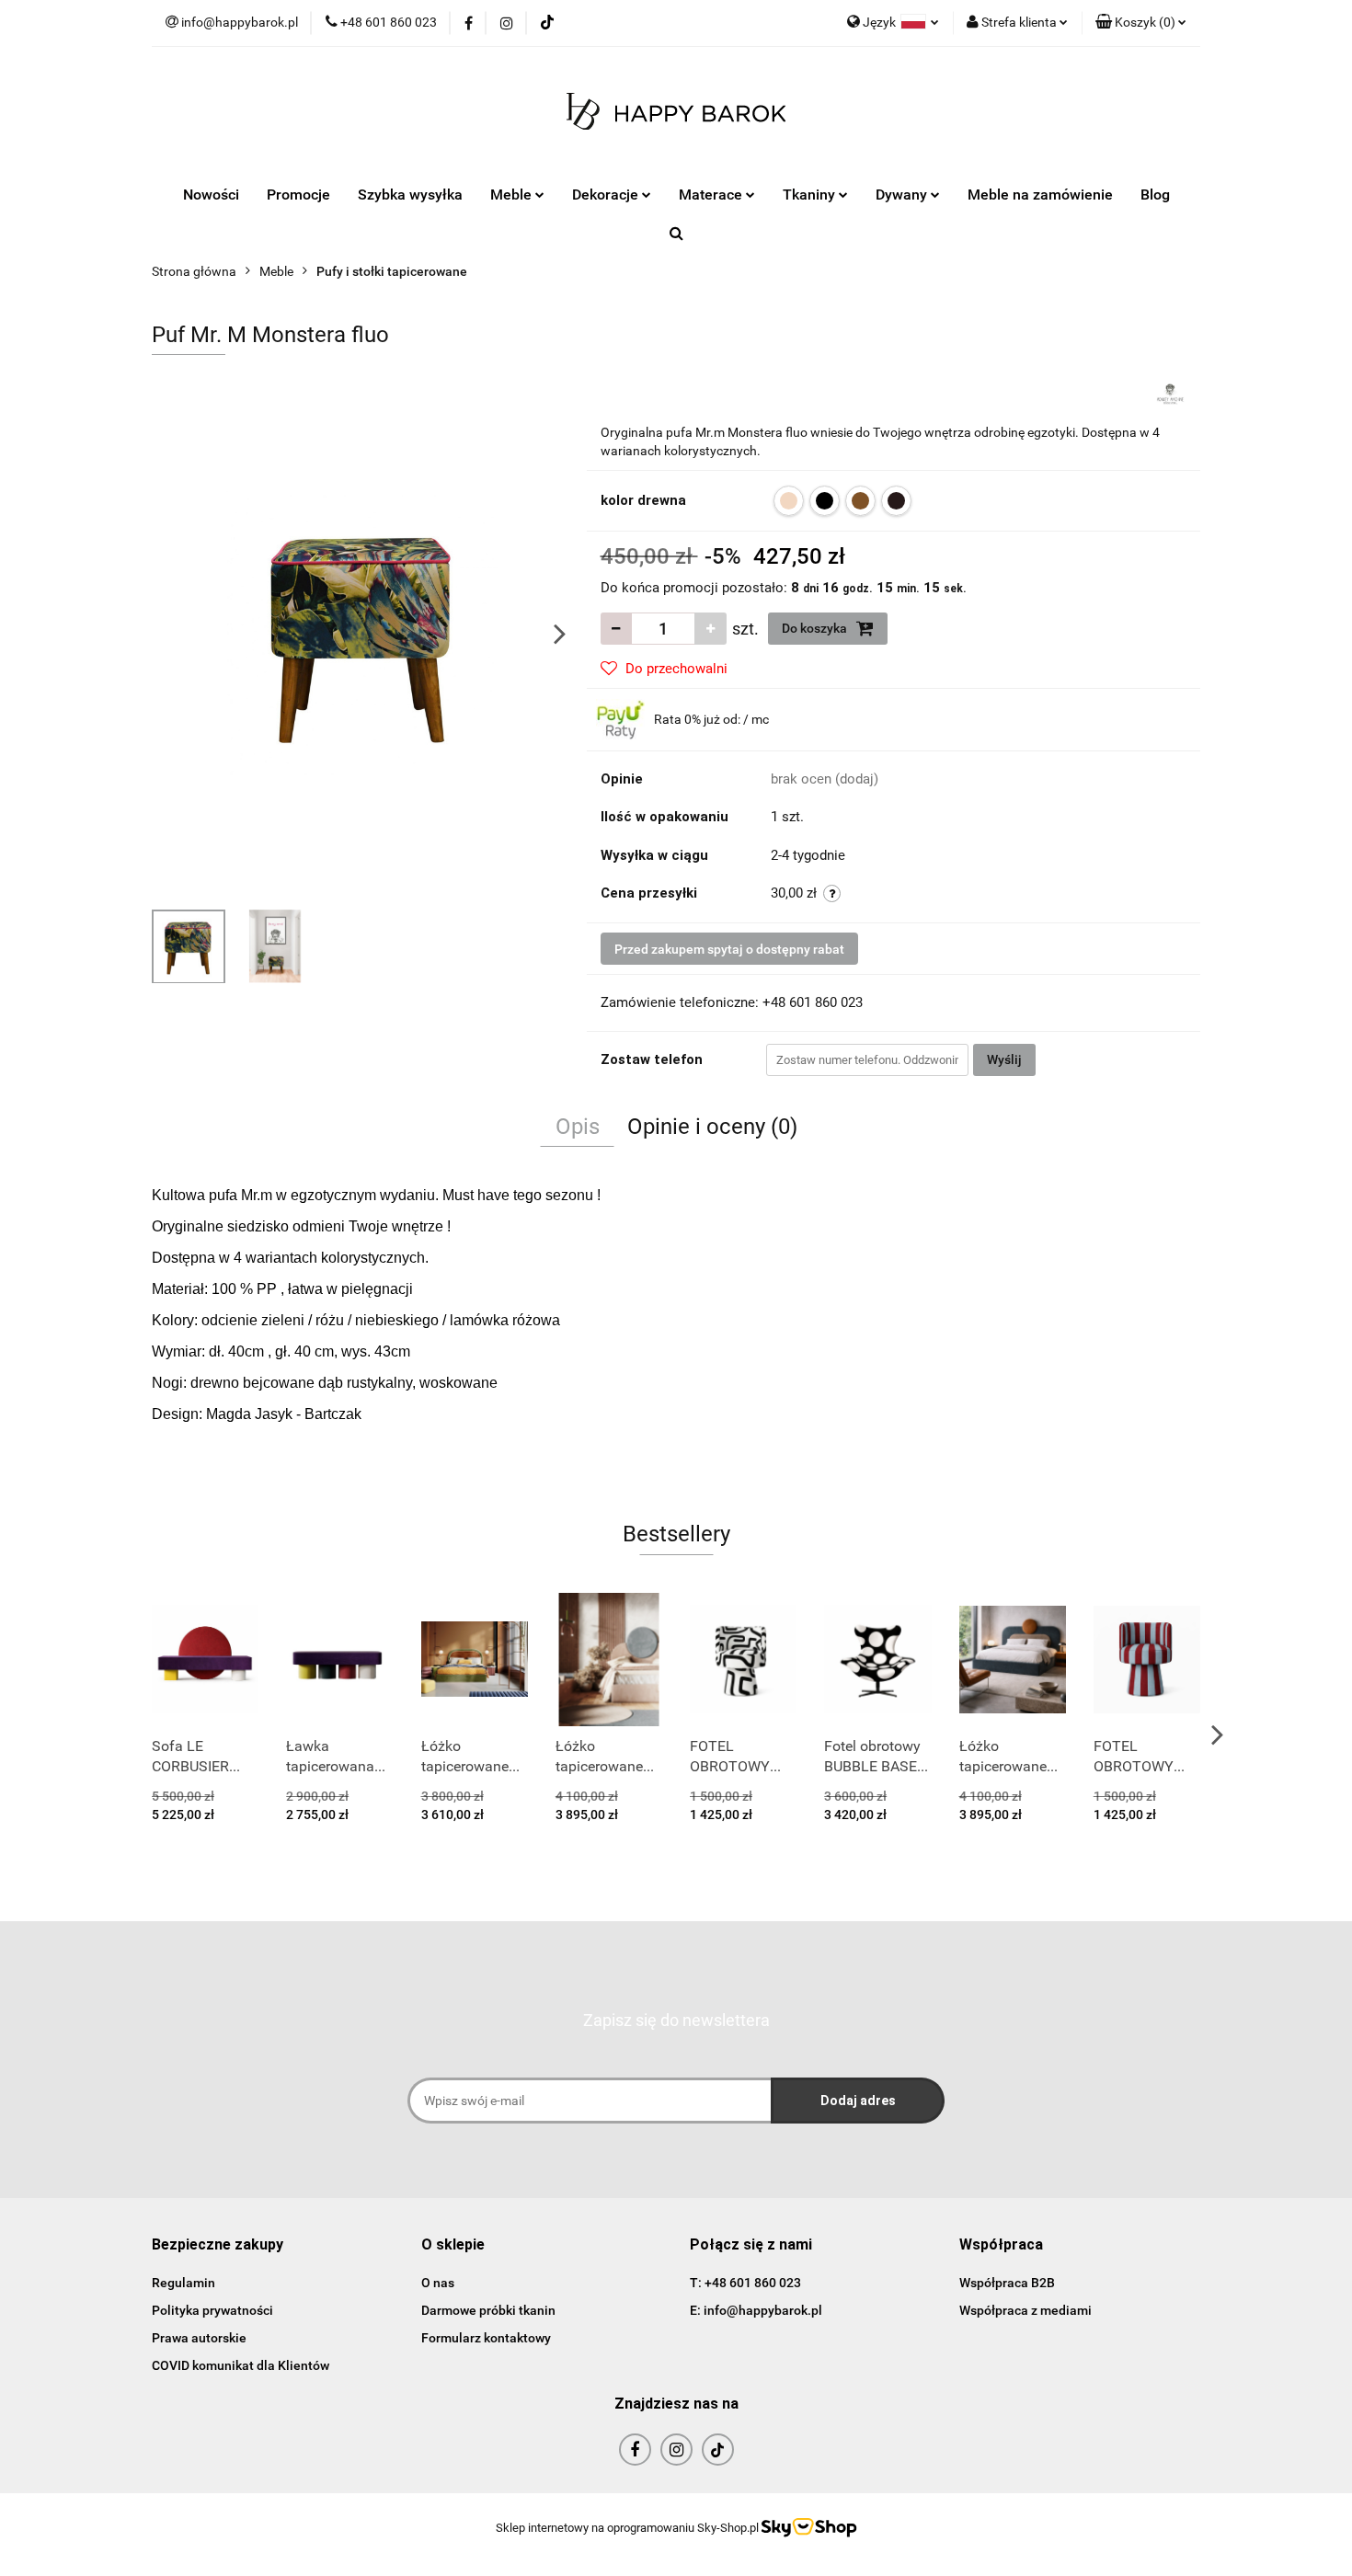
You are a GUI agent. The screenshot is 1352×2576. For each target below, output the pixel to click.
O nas (438, 2283)
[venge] (896, 501)
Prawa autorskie (199, 2338)
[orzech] (860, 501)
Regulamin (183, 2283)
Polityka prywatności (212, 2310)
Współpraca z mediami (1025, 2310)
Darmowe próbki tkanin (488, 2310)
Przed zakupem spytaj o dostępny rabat (729, 949)
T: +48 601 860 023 (745, 2283)
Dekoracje (607, 195)
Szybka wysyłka (410, 195)
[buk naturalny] (789, 501)
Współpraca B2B (1007, 2283)
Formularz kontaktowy (486, 2338)
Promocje (298, 195)
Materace (712, 195)
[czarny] (825, 501)
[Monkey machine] (1170, 394)
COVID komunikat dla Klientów (241, 2365)
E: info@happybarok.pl (756, 2310)
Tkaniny (811, 195)
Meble (513, 195)
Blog (1155, 195)
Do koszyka (816, 628)
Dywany (903, 195)
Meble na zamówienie (1040, 195)
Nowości (211, 195)
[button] (1141, 23)
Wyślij (1004, 1059)
